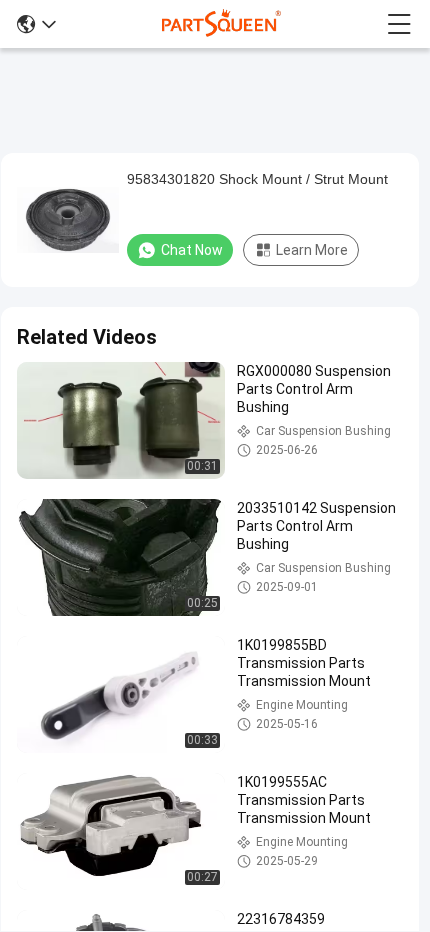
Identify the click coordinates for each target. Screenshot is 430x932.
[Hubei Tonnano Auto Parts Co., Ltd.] (222, 24)
